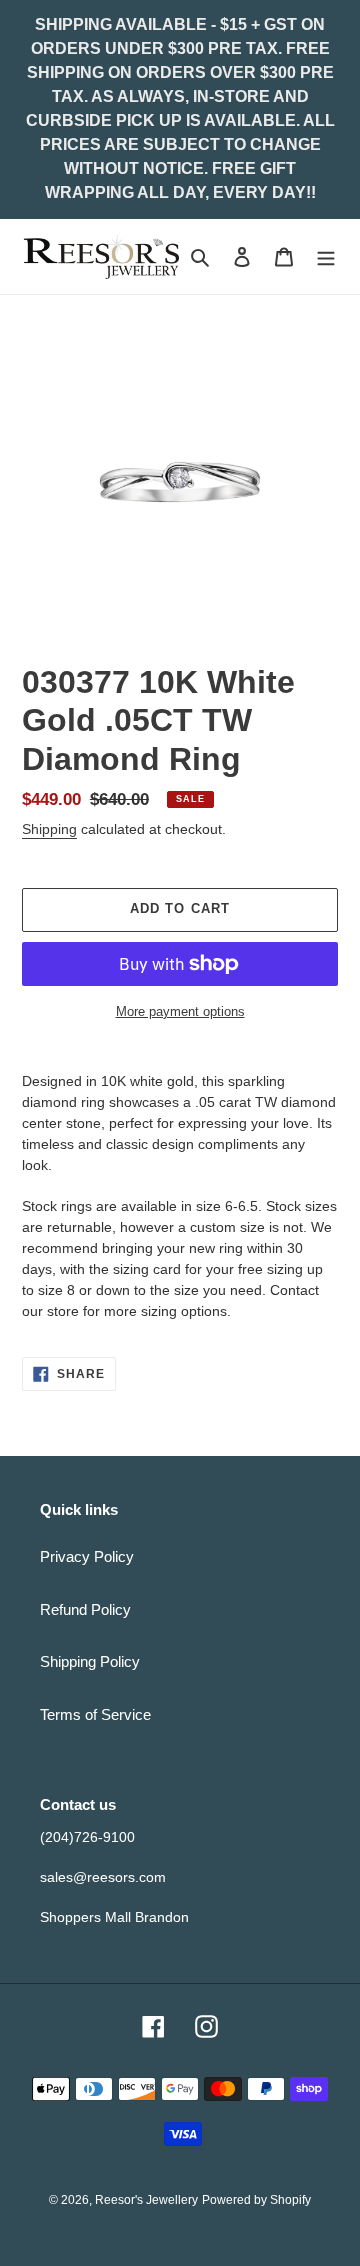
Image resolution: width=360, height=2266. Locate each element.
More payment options (180, 1011)
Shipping (49, 829)
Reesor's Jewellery (146, 2200)
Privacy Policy (87, 1556)
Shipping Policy (90, 1661)
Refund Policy (85, 1609)
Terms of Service (95, 1714)
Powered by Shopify (256, 2200)
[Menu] (326, 256)
